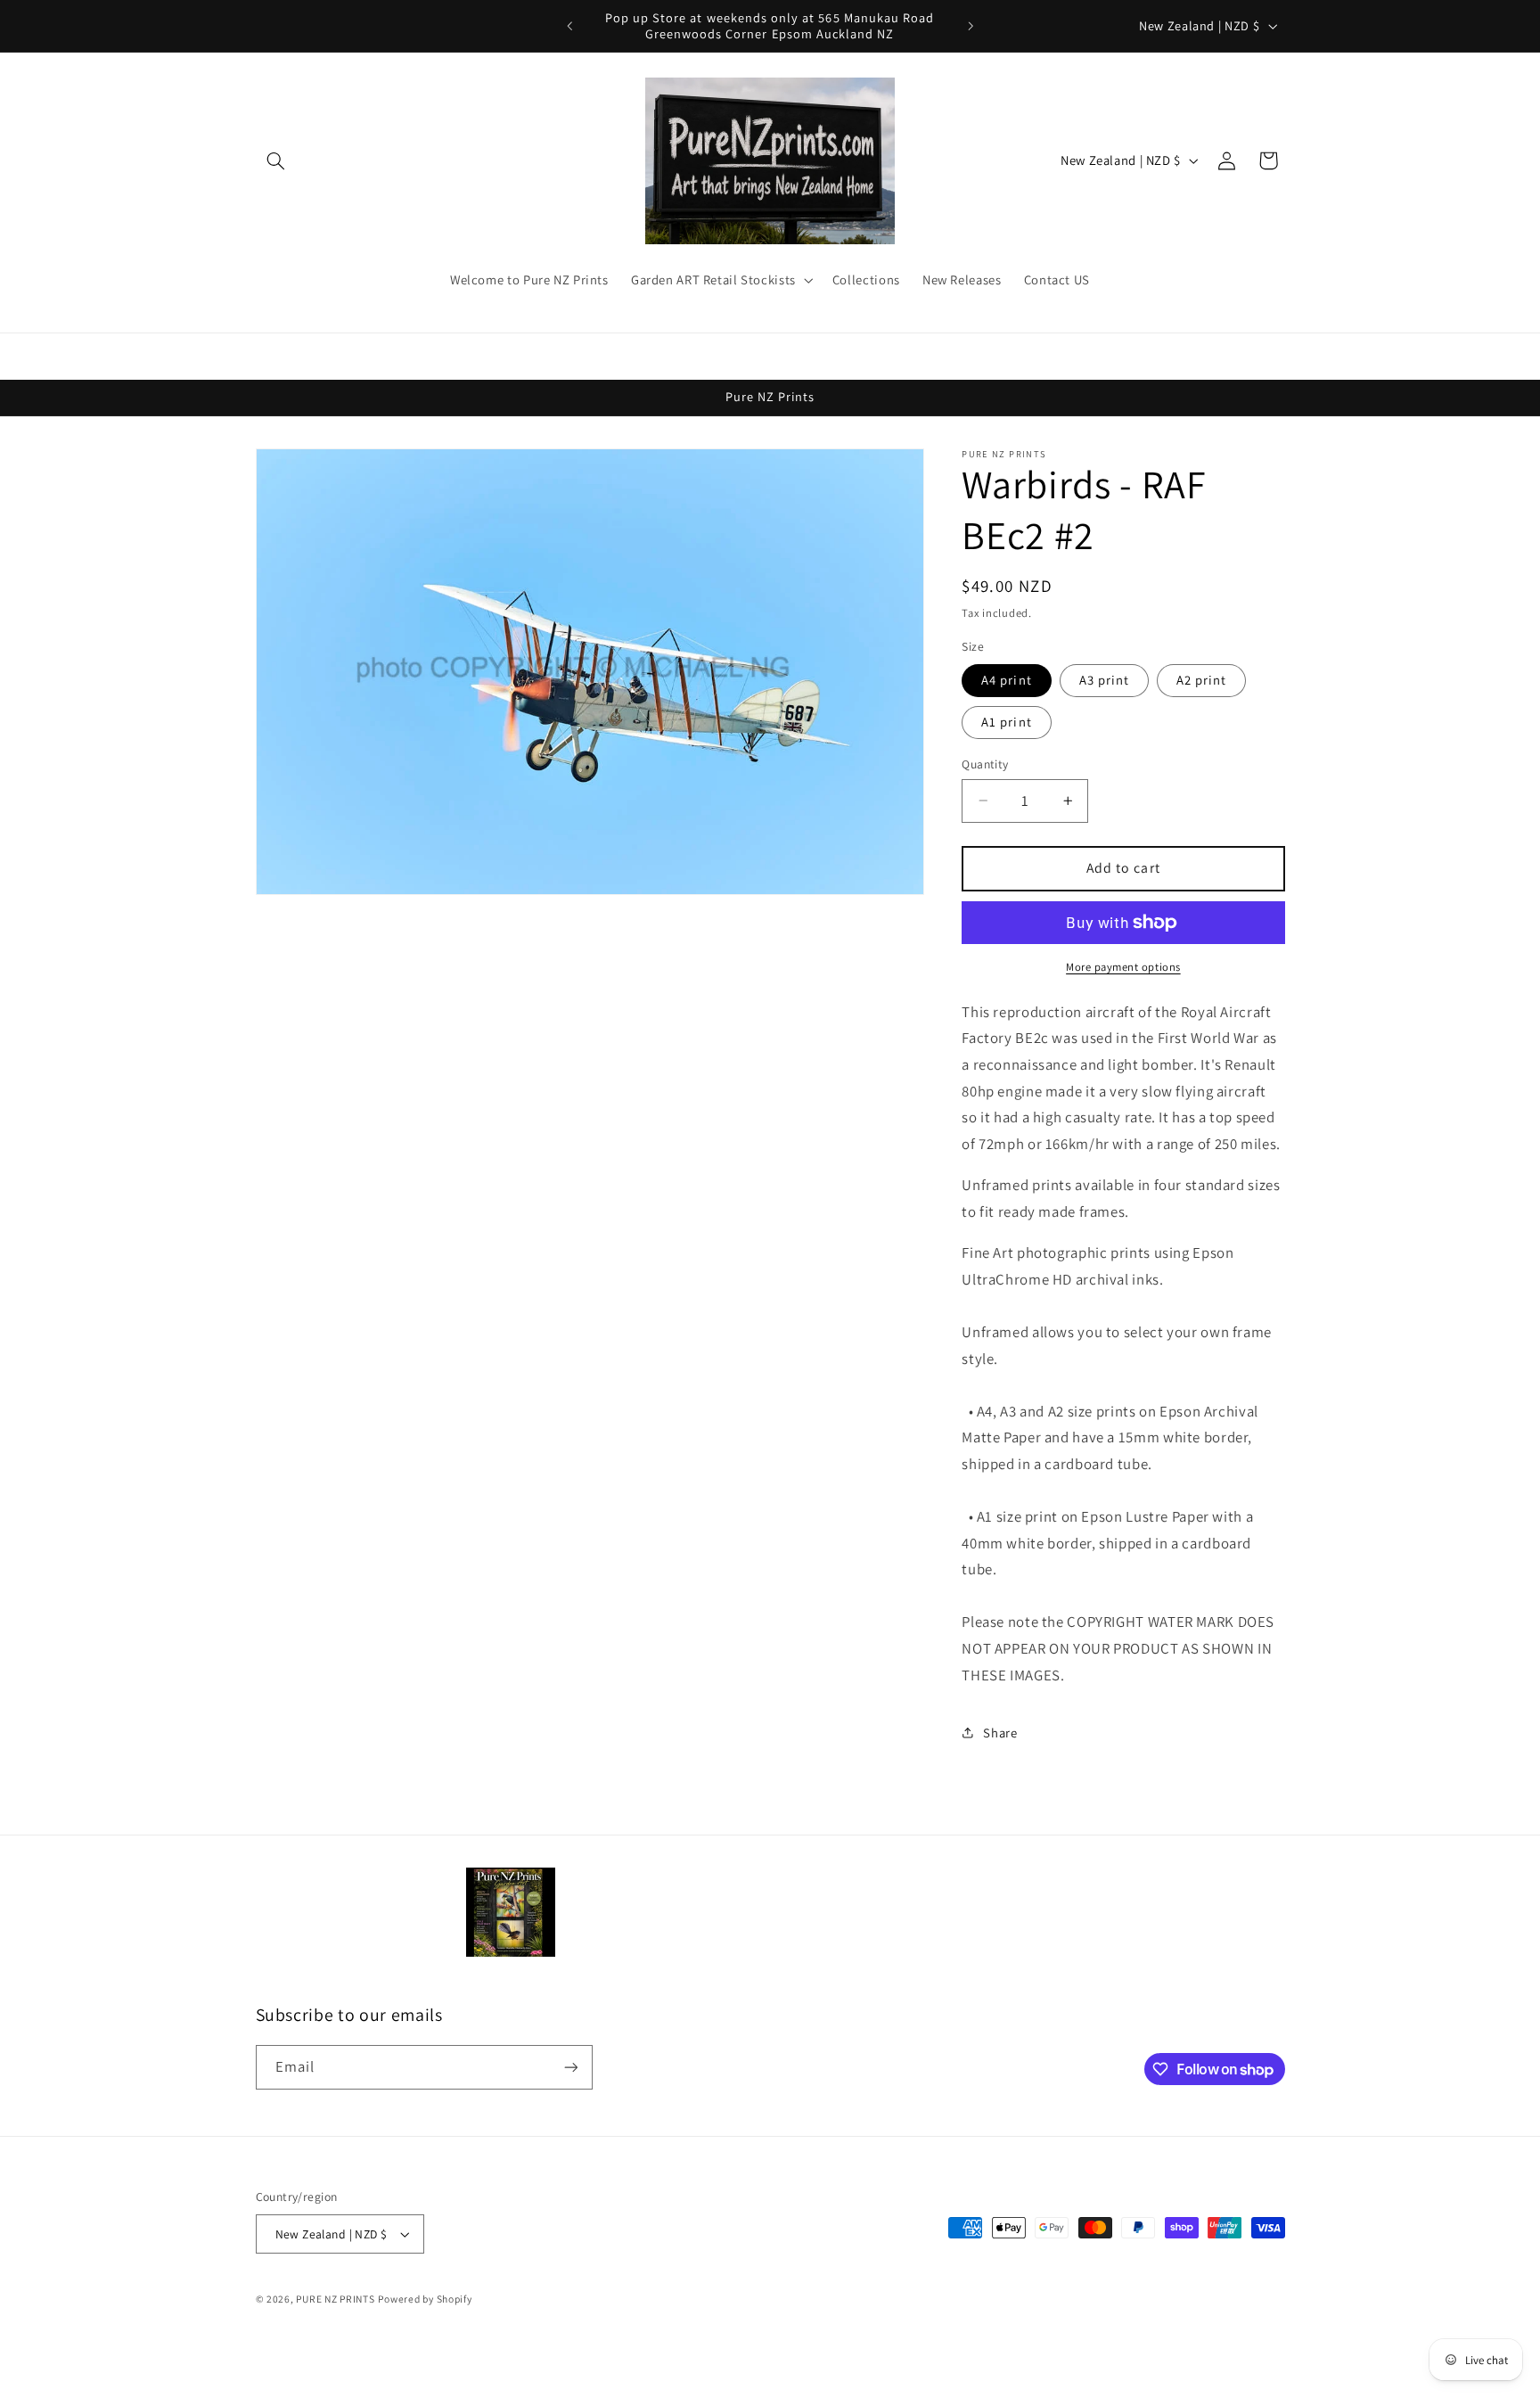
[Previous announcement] (569, 26)
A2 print (1201, 680)
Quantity (985, 764)
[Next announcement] (971, 26)
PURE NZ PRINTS (335, 2299)
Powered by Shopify (425, 2299)
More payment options (1123, 967)
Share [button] (1000, 1733)
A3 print (1104, 680)
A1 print (1006, 722)
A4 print (1006, 680)
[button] (276, 160)
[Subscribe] (570, 2067)
